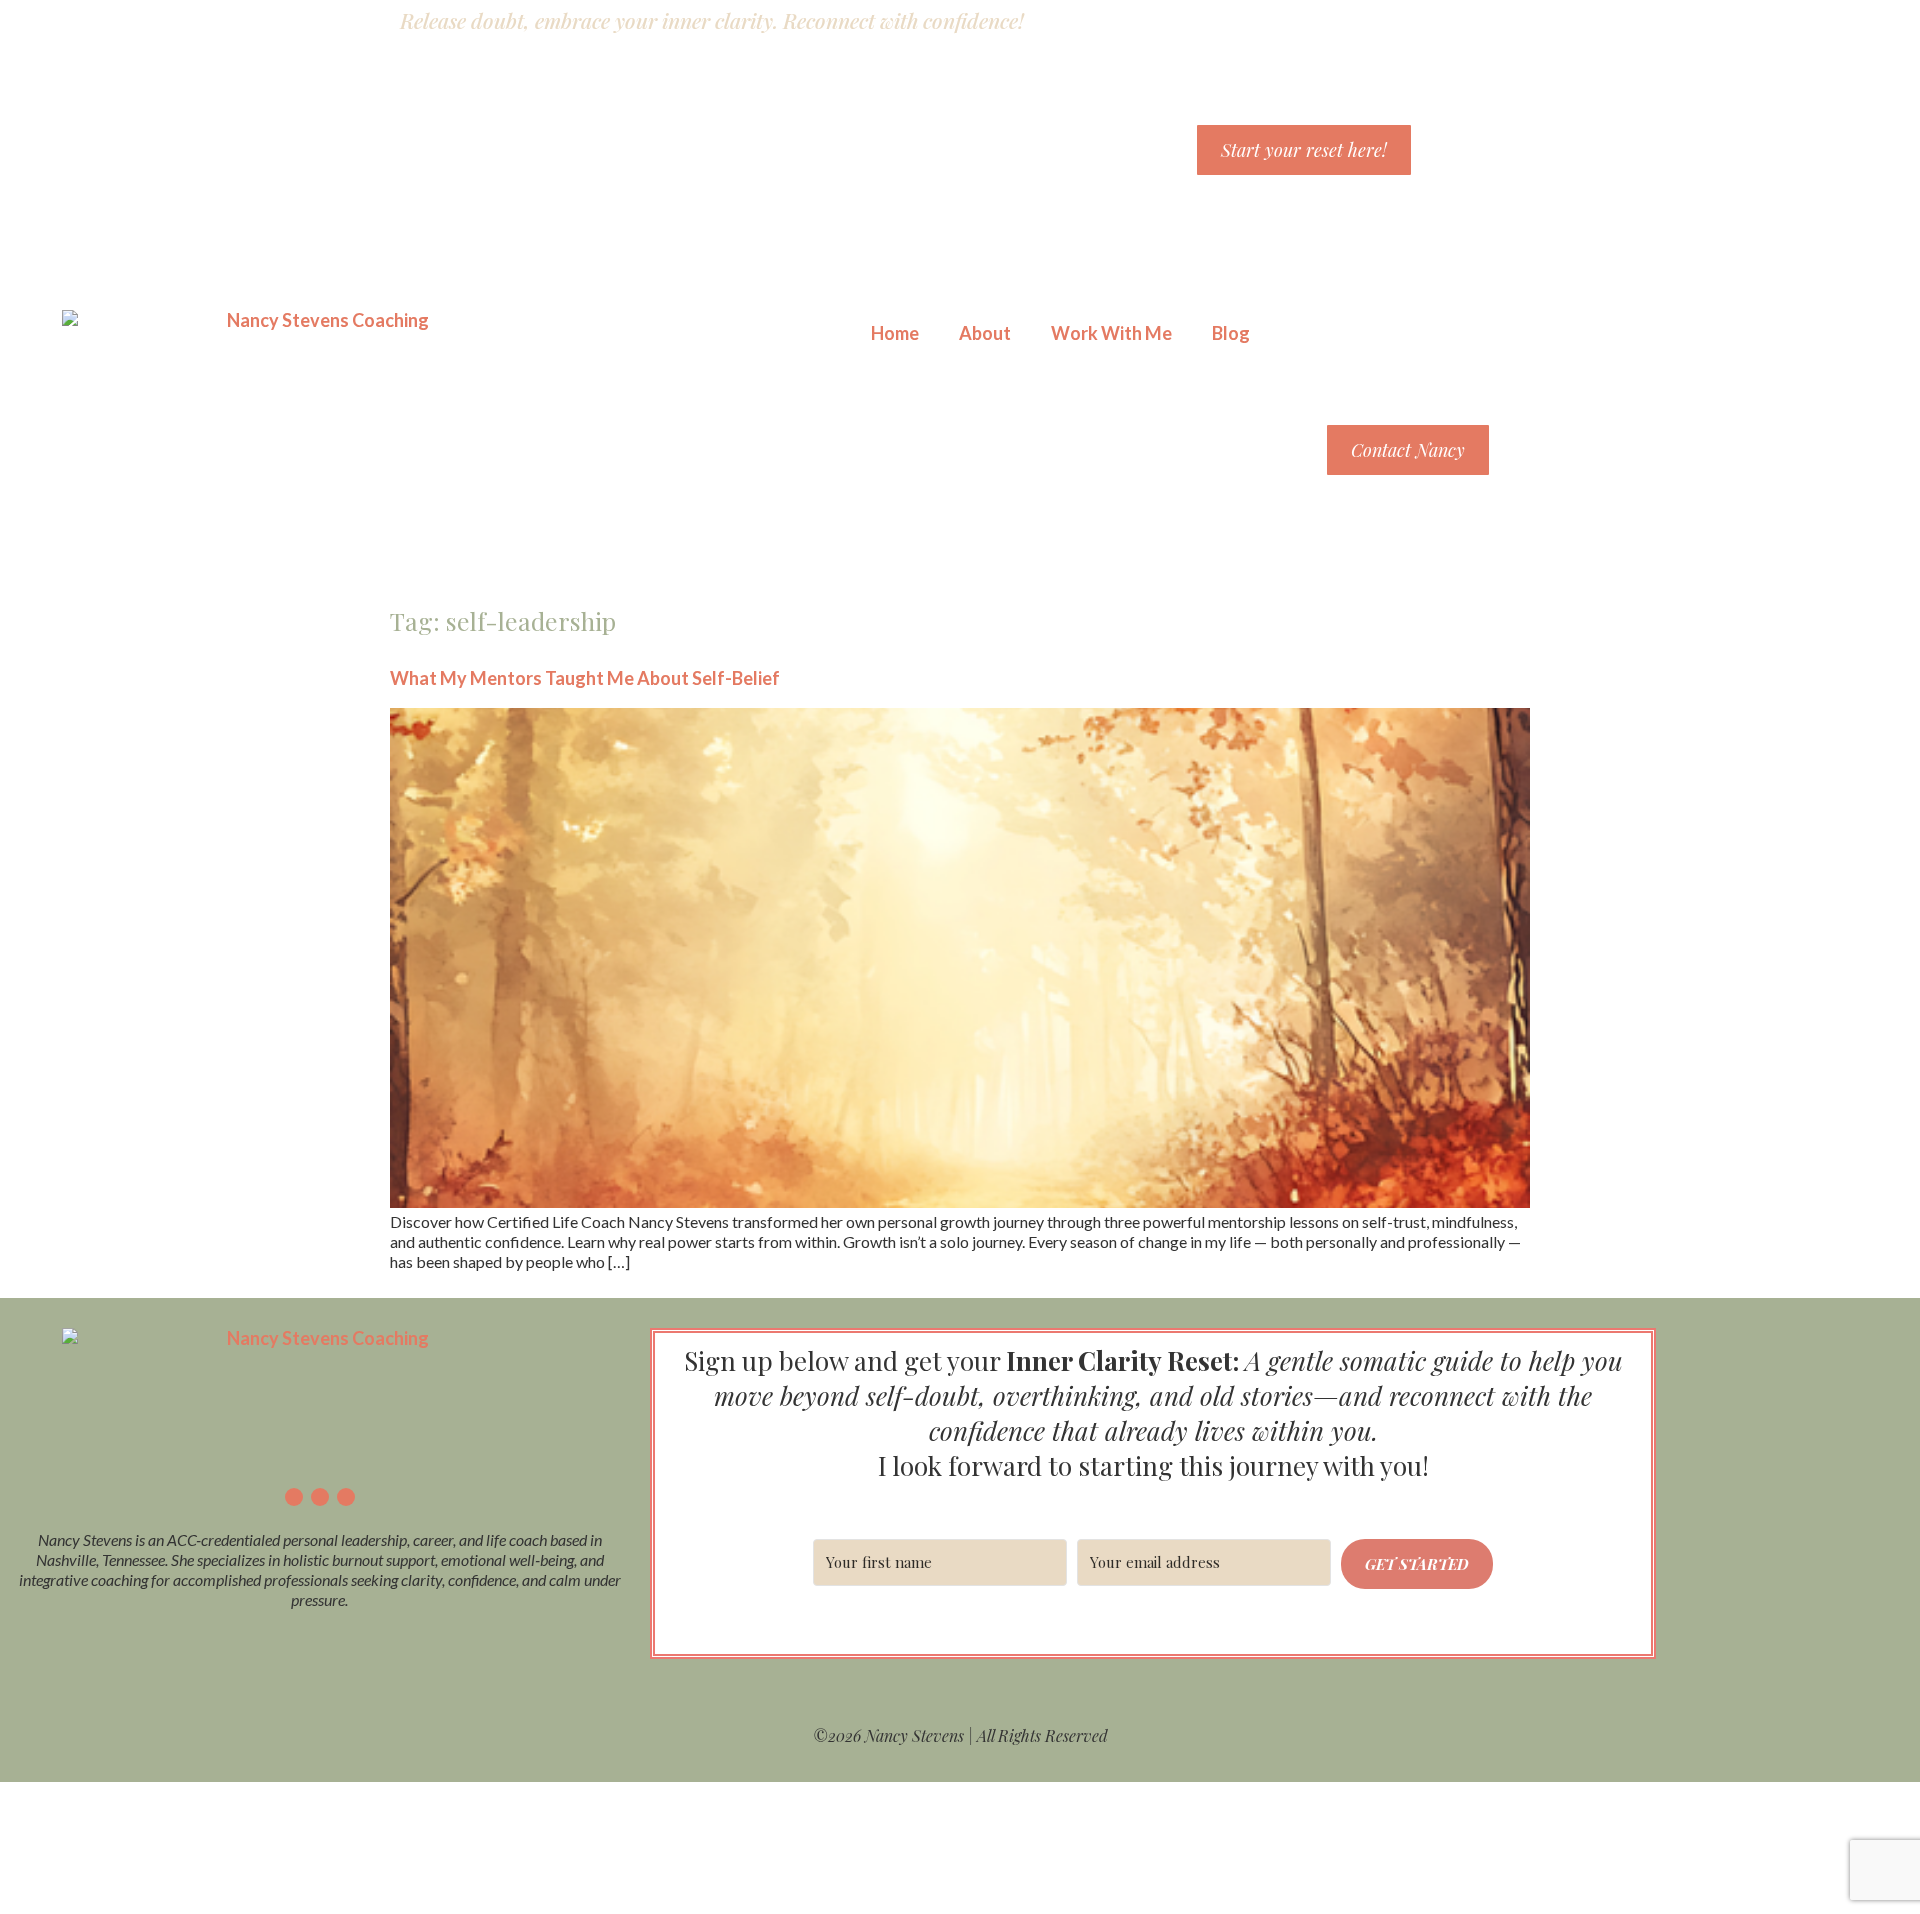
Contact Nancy (1408, 450)
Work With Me (1111, 333)
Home (895, 333)
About (985, 333)
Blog (1231, 333)
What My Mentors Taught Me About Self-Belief (585, 678)
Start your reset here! (1304, 150)
